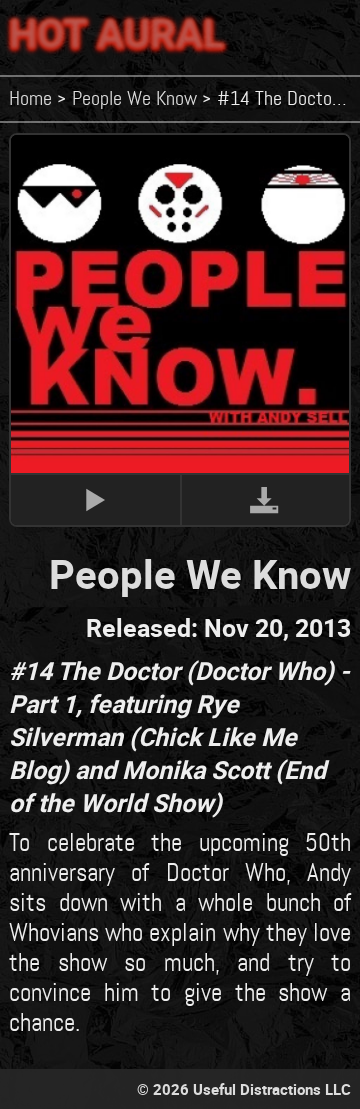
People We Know (134, 99)
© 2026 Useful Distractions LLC (244, 1089)
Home (30, 99)
